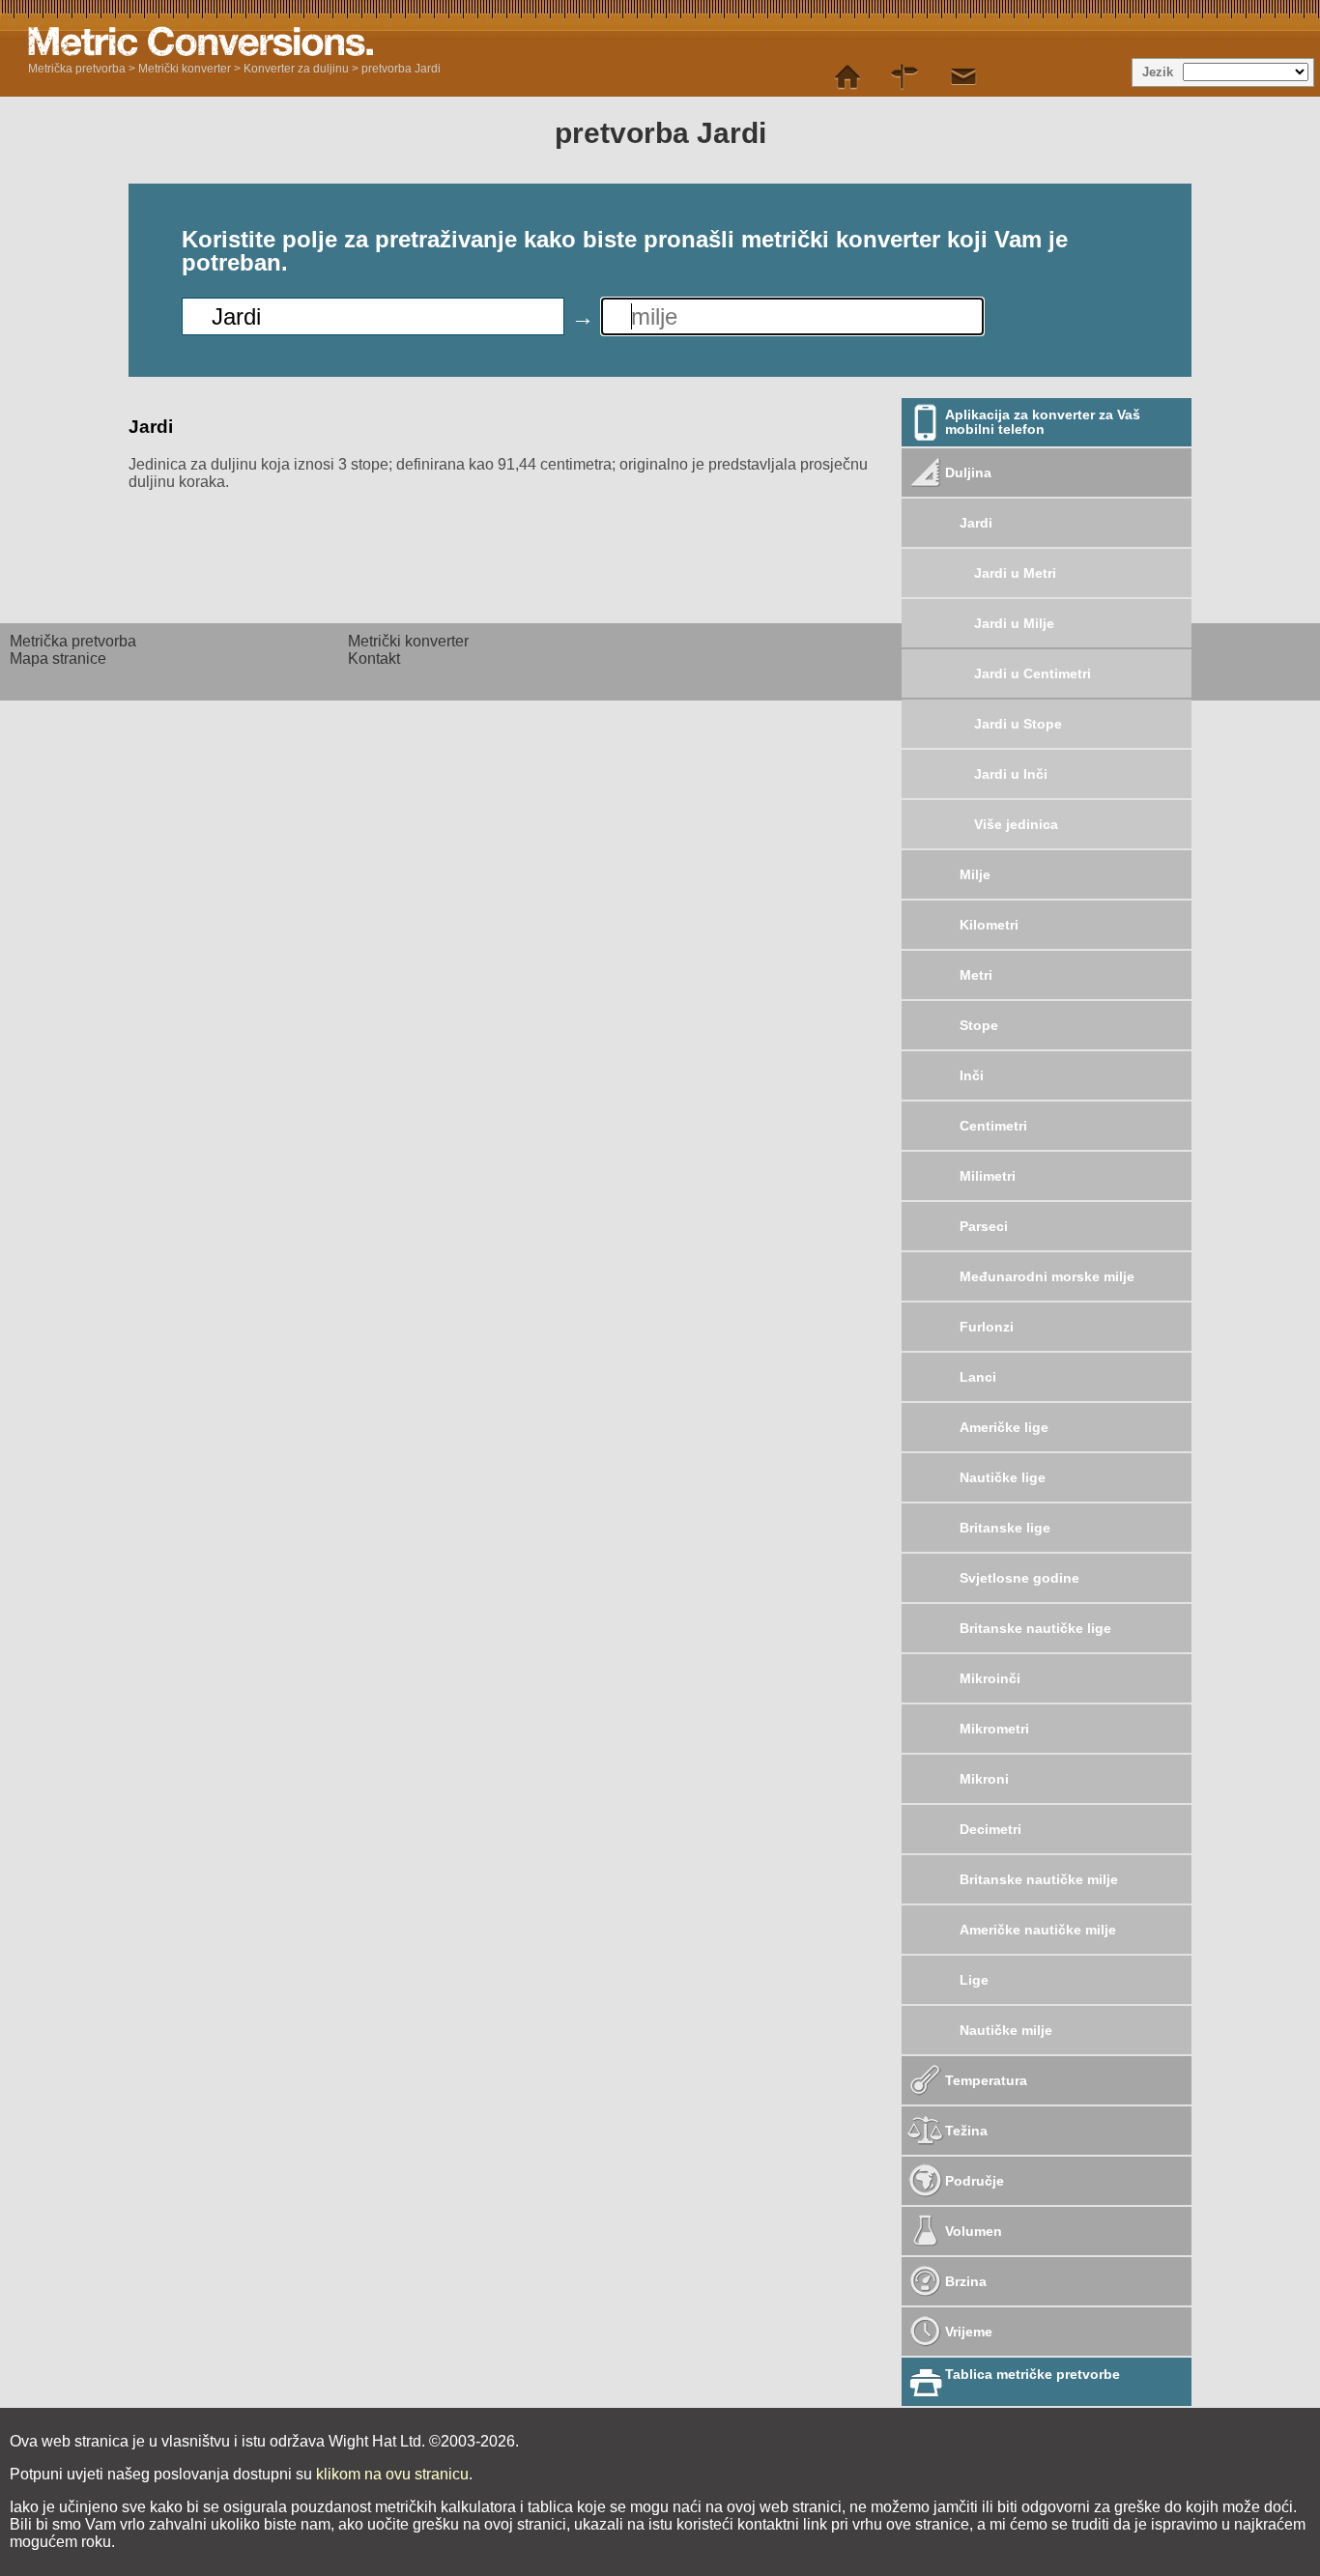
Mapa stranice (58, 658)
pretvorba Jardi (401, 69)
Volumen (974, 2231)
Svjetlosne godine (1019, 1578)
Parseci (984, 1226)
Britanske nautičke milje (1039, 1879)
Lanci (978, 1377)
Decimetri (990, 1829)
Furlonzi (987, 1327)
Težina (966, 2131)
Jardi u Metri (1015, 573)
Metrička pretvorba (77, 69)
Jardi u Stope (1018, 724)
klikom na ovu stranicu (392, 2474)
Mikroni (984, 1779)
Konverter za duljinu (296, 69)
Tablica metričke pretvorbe (1033, 2374)
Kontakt (374, 658)
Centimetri (993, 1126)
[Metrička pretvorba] (847, 77)
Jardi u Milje (1014, 623)
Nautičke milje (1006, 2030)
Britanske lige (1005, 1528)
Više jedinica (1016, 824)
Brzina (966, 2281)
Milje (975, 874)
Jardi (976, 523)
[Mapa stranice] (905, 77)
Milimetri (988, 1176)
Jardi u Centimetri (1033, 673)
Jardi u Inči (1011, 774)
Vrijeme (969, 2332)
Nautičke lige (1003, 1477)
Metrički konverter (185, 69)
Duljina (968, 472)
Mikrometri (994, 1729)
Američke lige (1004, 1427)
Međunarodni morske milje (1047, 1276)
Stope (979, 1025)
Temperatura (986, 2080)
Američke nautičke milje (1038, 1930)
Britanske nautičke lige (1035, 1628)
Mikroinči (990, 1678)
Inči (972, 1075)
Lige (974, 1980)
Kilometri (989, 925)
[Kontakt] (963, 77)
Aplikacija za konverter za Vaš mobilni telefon (1043, 422)
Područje (975, 2181)
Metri (976, 975)
